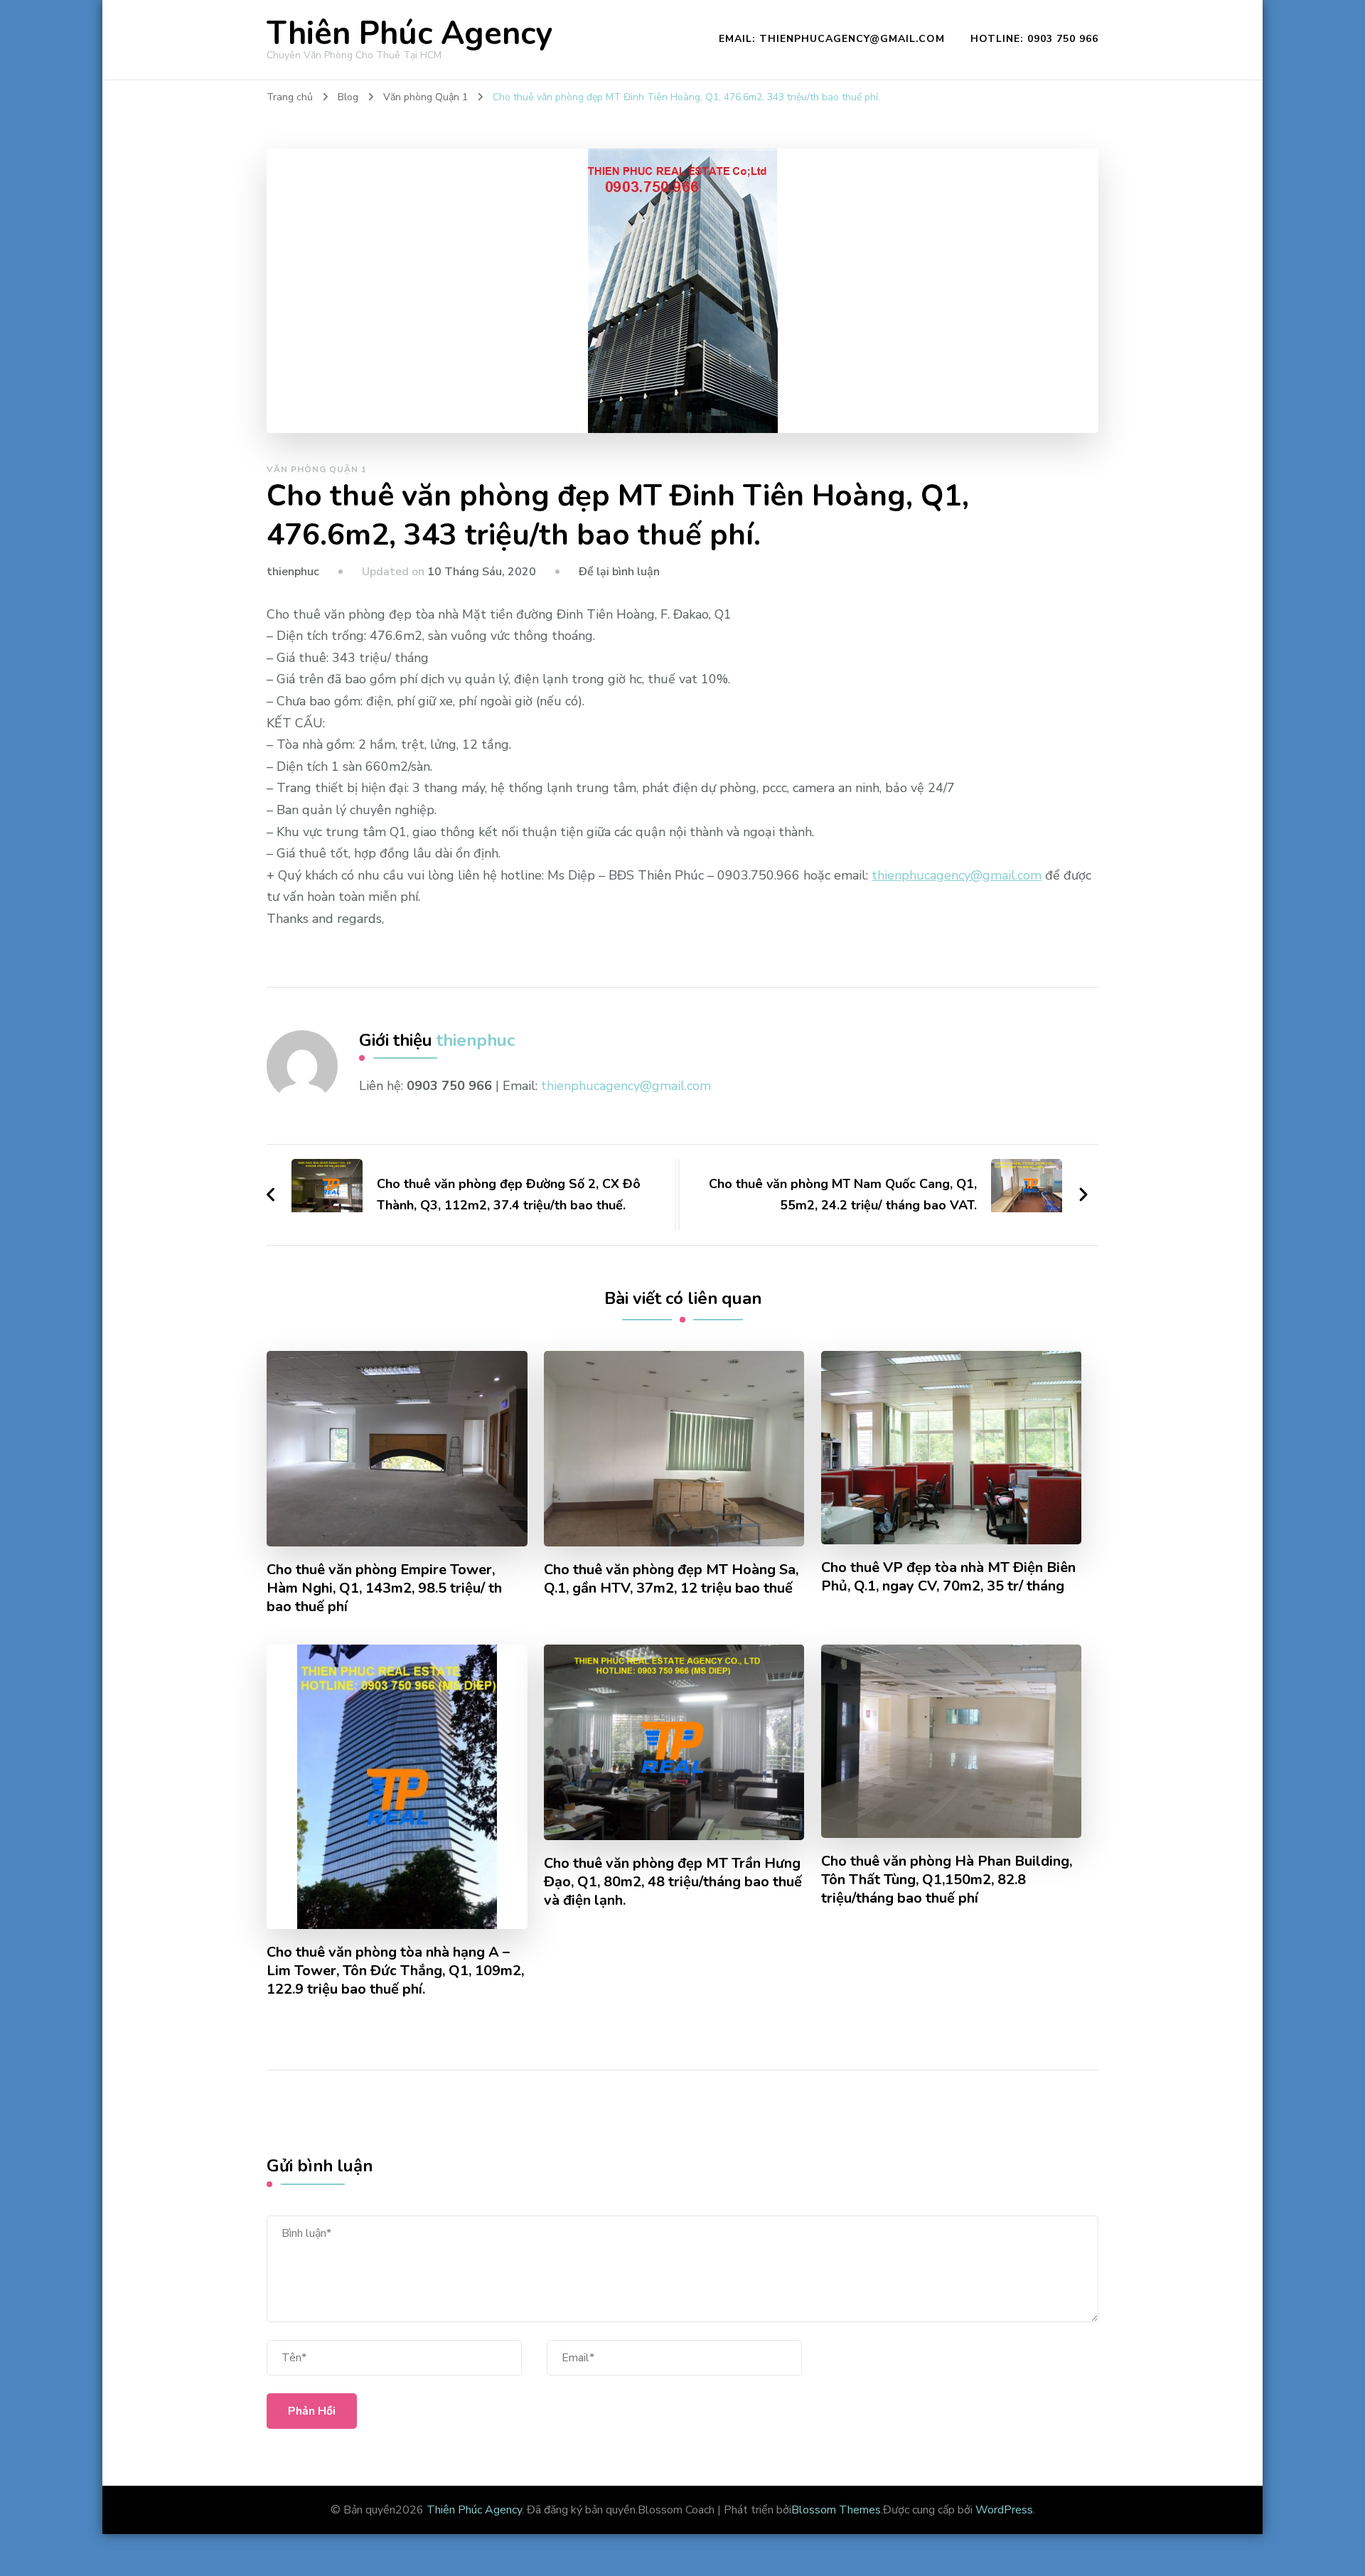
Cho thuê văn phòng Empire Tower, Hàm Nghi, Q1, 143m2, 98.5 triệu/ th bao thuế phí (384, 1588)
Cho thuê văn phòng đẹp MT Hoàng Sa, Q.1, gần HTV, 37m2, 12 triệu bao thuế (671, 1579)
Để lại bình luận (619, 572)
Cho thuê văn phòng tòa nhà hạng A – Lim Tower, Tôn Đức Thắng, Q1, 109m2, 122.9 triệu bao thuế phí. (395, 1971)
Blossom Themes (836, 2510)
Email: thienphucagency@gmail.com (832, 39)
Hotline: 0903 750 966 (1034, 39)
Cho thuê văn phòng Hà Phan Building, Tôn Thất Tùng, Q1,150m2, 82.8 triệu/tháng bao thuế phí (947, 1880)
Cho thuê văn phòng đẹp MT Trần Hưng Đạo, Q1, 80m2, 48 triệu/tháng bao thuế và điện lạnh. (673, 1882)
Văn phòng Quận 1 (317, 469)
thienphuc (293, 572)
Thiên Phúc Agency (409, 34)
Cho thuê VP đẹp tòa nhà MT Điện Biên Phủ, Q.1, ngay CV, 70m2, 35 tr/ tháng (948, 1577)
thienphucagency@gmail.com (957, 875)
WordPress (1004, 2510)
